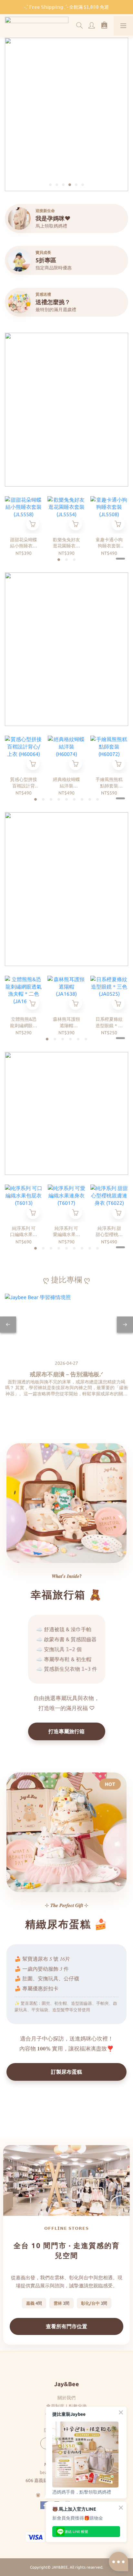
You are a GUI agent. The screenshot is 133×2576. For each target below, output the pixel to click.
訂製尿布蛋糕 (66, 2072)
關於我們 (66, 2398)
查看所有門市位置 (66, 2326)
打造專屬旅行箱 (66, 1731)
